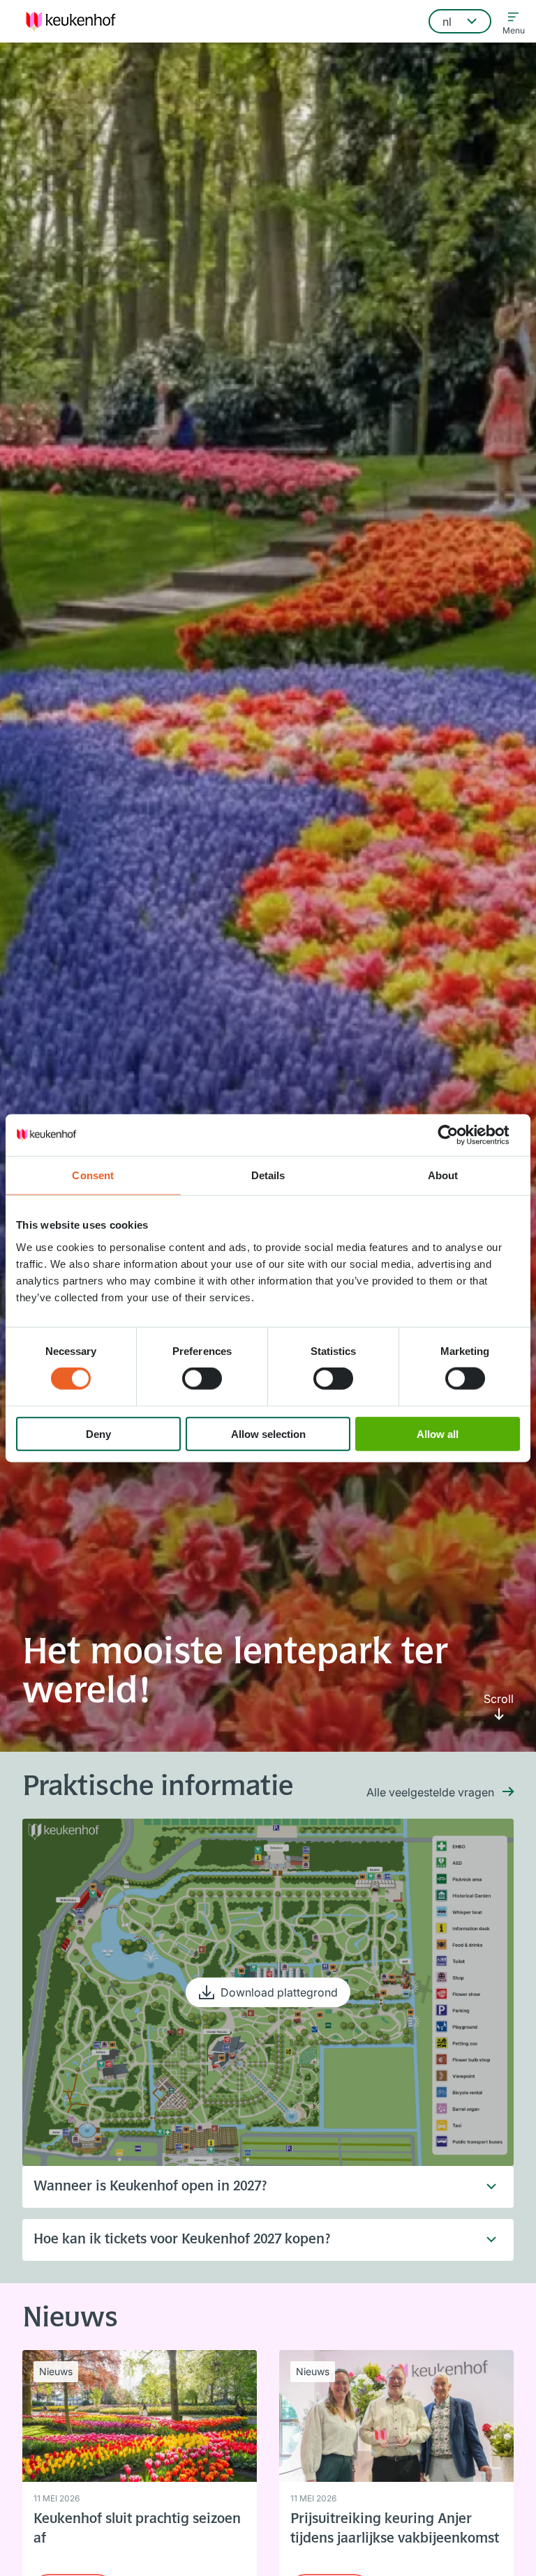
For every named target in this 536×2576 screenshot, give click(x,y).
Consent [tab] (93, 1175)
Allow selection (268, 1433)
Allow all (438, 1433)
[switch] (202, 1379)
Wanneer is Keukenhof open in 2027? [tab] (150, 2187)
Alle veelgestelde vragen (430, 1792)
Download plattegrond (279, 1992)
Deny (98, 1433)
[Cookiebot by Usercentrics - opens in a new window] (459, 1135)
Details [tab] (268, 1175)
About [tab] (443, 1175)
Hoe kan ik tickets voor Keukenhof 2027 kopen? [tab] (182, 2240)
